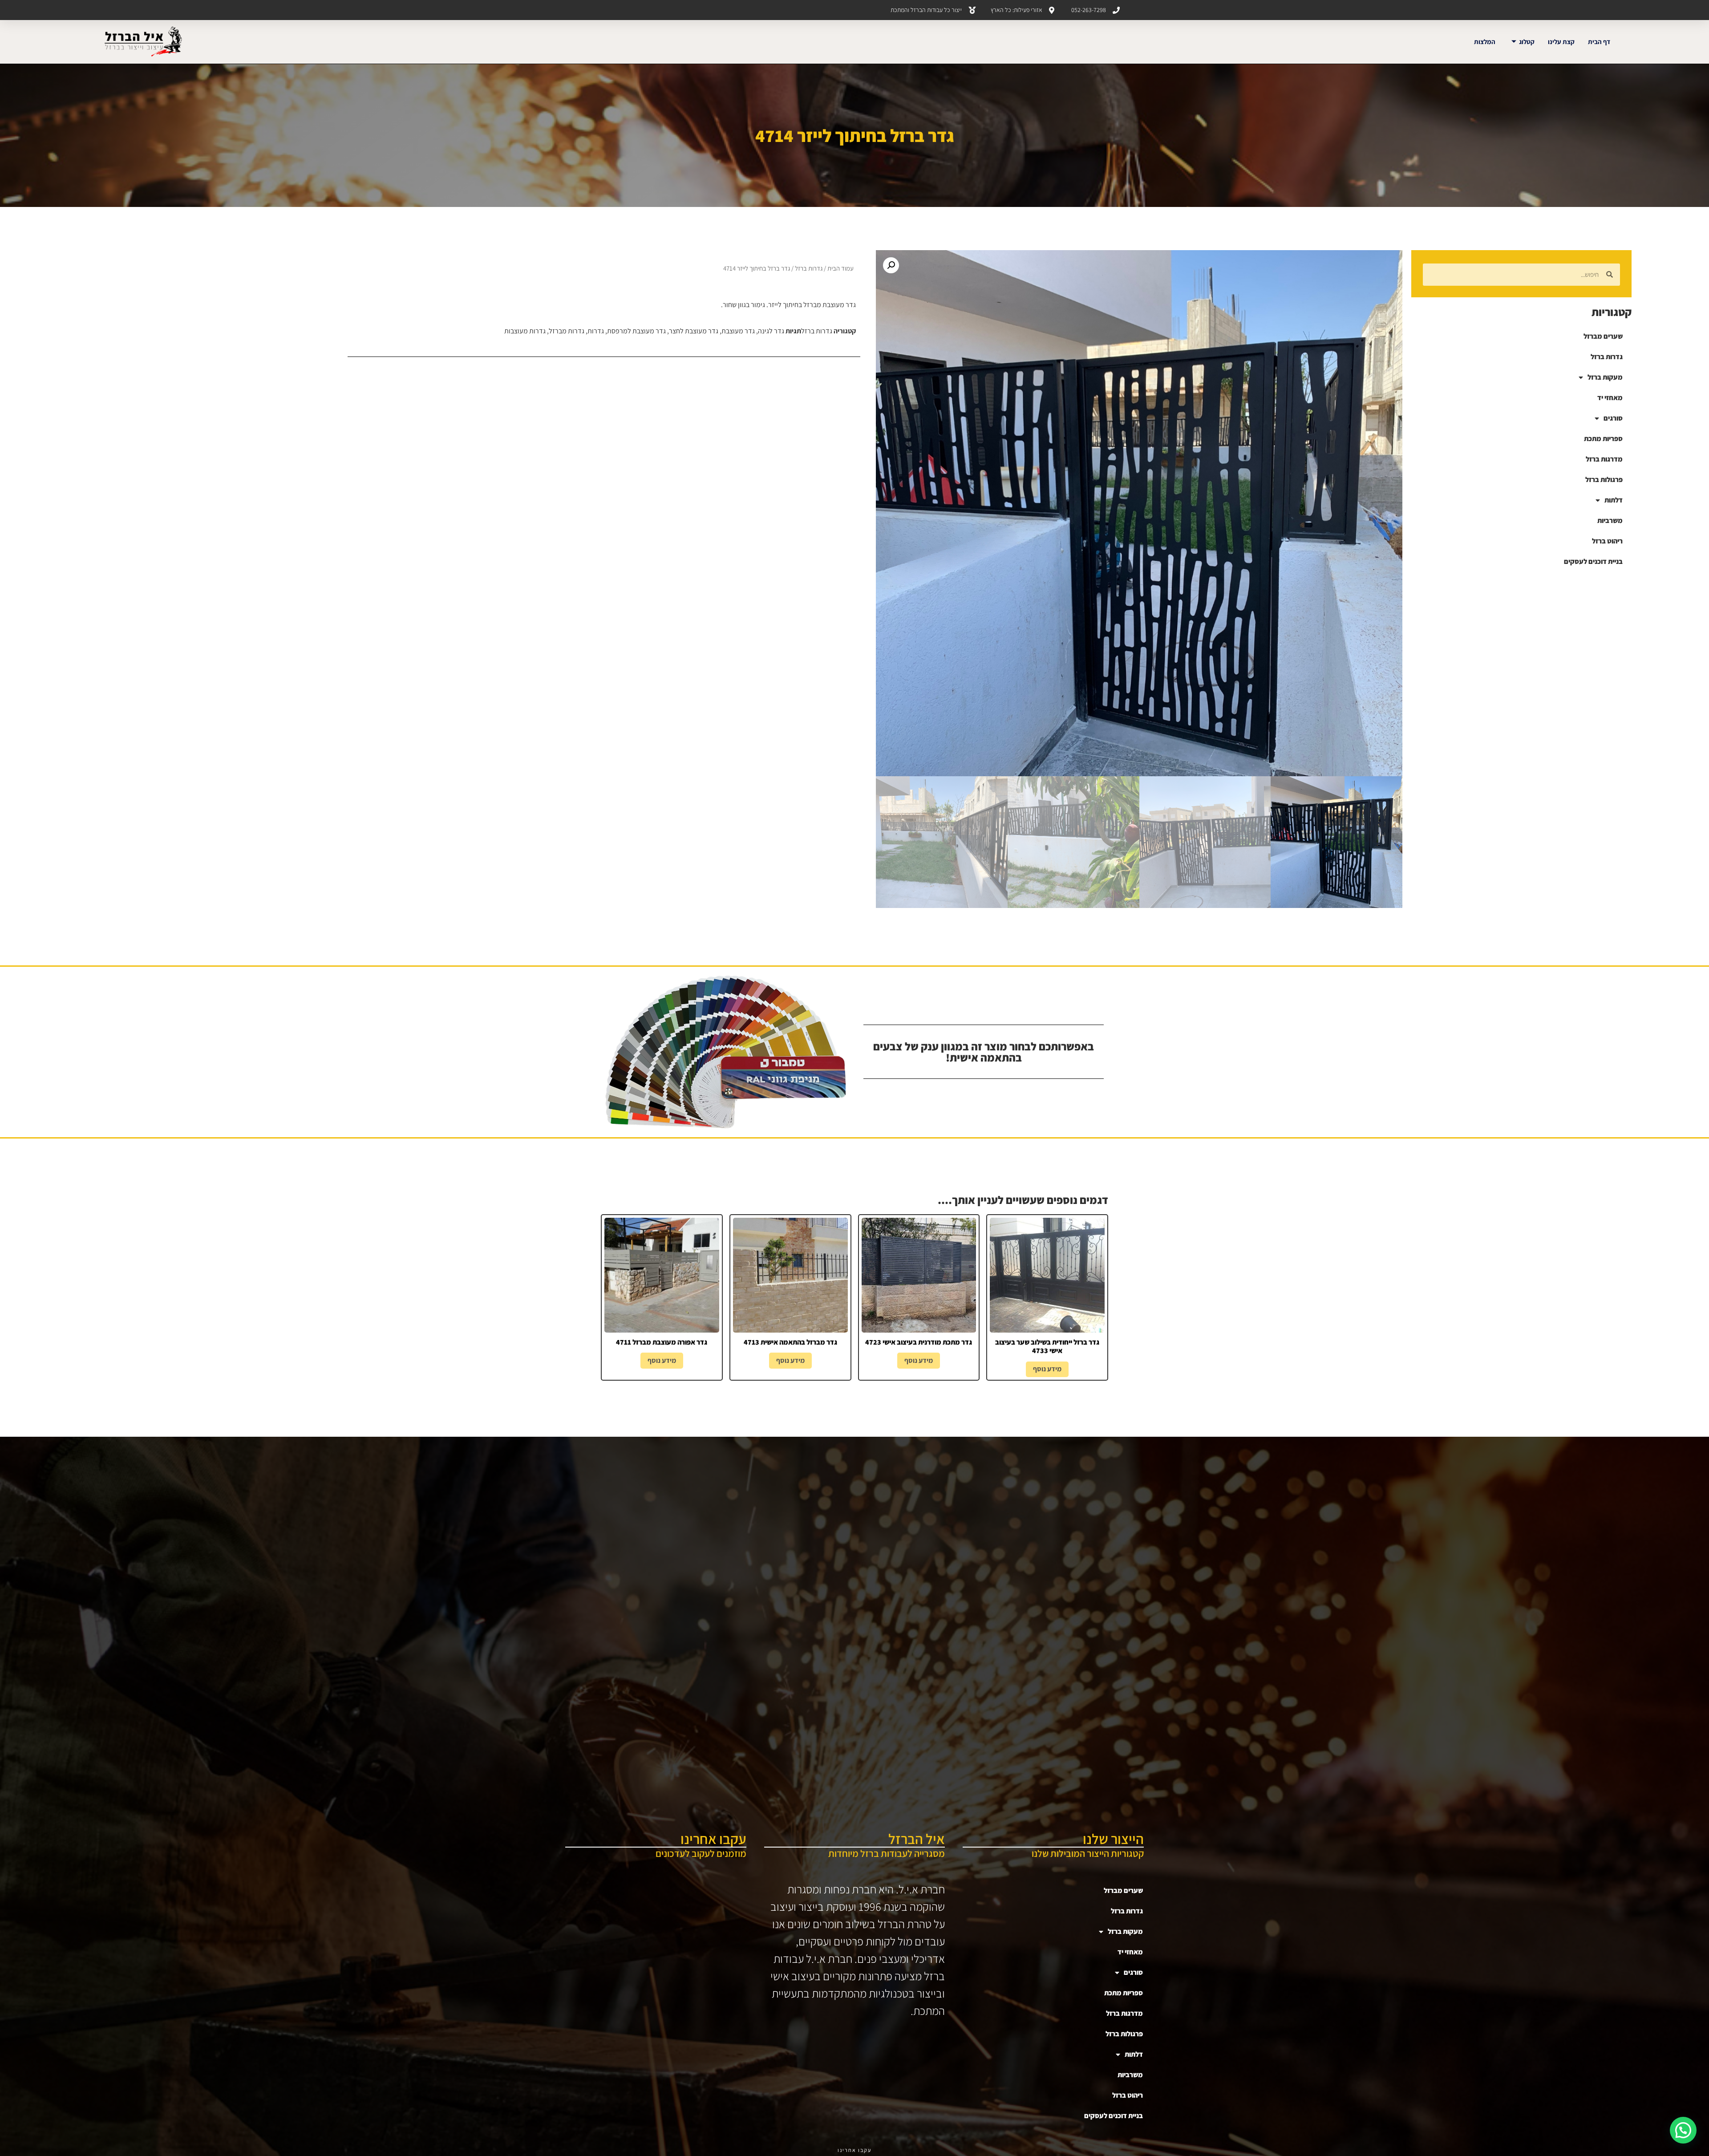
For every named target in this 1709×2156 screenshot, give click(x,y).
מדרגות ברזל (1604, 459)
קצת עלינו (1561, 42)
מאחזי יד (1610, 398)
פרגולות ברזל (1604, 480)
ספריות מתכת (1603, 439)
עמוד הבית (840, 268)
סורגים (1613, 418)
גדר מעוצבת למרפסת (636, 331)
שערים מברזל (1603, 336)
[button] (891, 265)
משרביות (1610, 521)
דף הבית (1599, 42)
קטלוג (1527, 42)
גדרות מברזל (567, 331)
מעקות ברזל (1605, 377)
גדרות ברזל (1607, 357)
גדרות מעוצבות (525, 331)
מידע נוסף (1047, 1369)
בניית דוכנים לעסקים (1593, 561)
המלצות (1485, 42)
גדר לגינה (771, 331)
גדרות (596, 331)
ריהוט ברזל (1607, 541)
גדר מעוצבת (738, 331)
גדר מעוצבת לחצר (694, 331)
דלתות (1614, 500)
